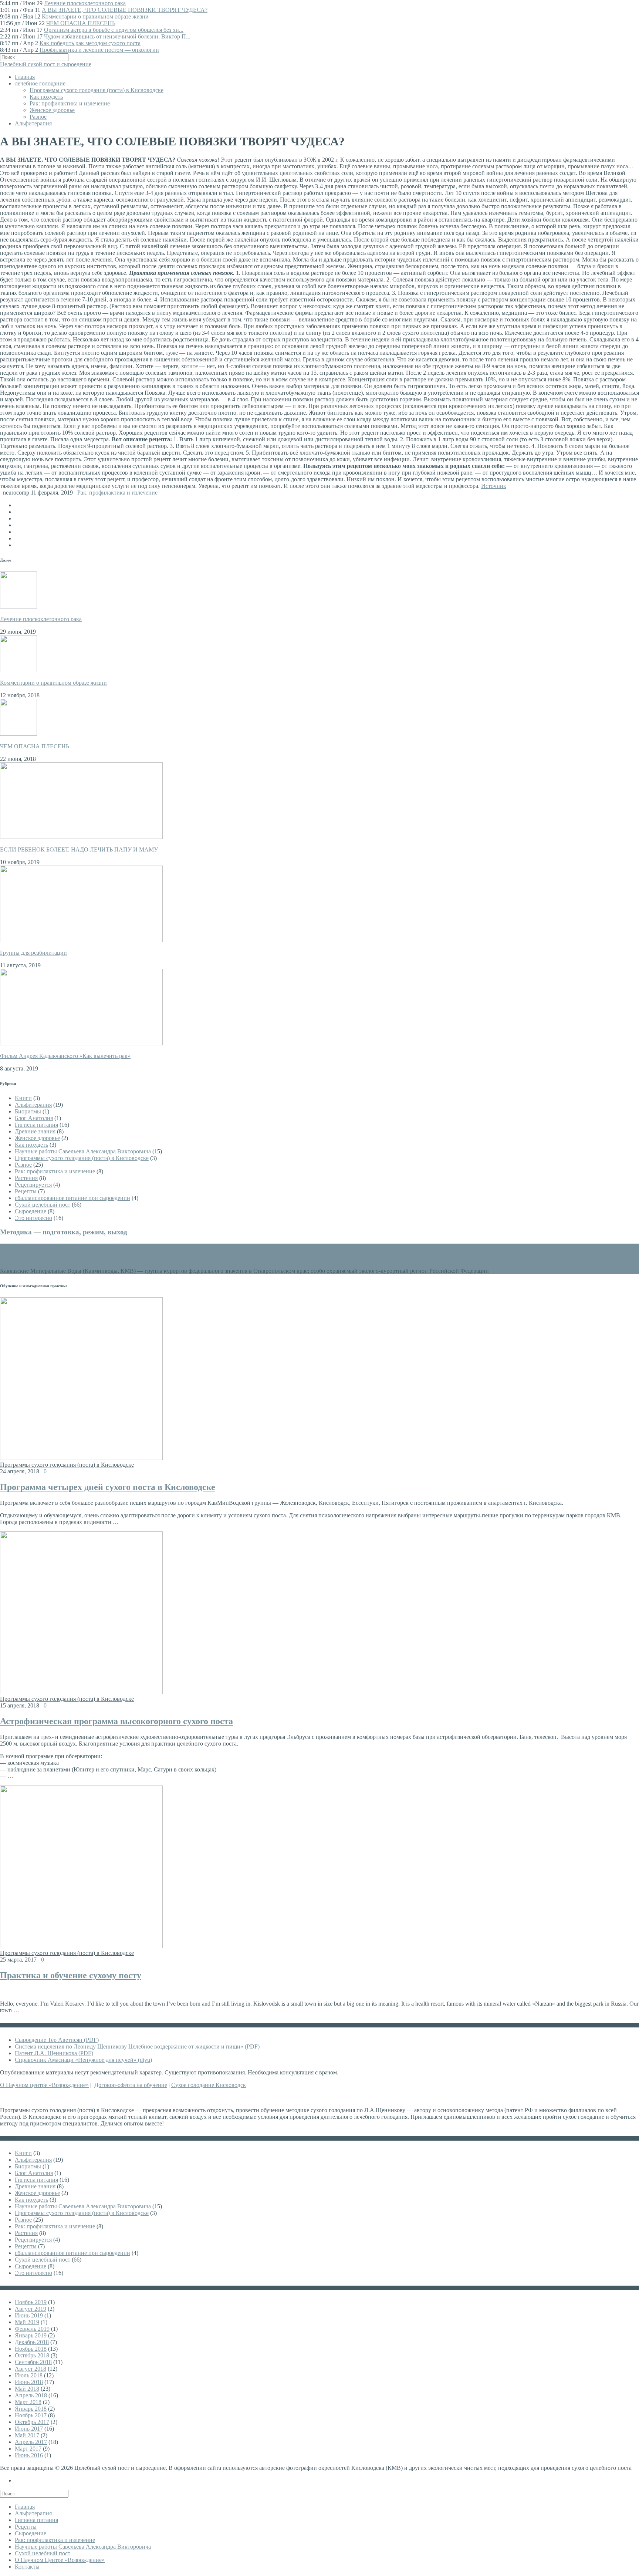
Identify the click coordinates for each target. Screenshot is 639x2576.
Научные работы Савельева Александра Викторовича (83, 1151)
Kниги (23, 1098)
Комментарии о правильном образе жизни (95, 16)
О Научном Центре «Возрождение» (60, 2560)
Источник (494, 486)
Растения (26, 1178)
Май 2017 (27, 2435)
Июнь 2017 (29, 2429)
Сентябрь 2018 (33, 2362)
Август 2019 (31, 2309)
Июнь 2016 (29, 2455)
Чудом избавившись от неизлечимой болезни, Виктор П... (117, 36)
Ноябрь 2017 (31, 2415)
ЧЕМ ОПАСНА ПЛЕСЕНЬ (81, 23)
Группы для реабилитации (33, 953)
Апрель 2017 (31, 2442)
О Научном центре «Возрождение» (44, 2085)
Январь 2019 (31, 2335)
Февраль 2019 (32, 2329)
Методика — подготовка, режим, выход (64, 1232)
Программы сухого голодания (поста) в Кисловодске (97, 90)
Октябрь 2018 (32, 2355)
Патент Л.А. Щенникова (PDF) (54, 2053)
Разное (38, 117)
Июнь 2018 (29, 2382)
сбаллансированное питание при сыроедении (72, 1198)
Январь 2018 (31, 2409)
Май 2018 (27, 2389)
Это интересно (33, 1218)
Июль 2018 (29, 2375)
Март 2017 (28, 2449)
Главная (25, 77)
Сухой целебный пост (43, 1205)
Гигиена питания (36, 1125)
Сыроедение (31, 1211)
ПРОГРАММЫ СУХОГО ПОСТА (68, 1248)
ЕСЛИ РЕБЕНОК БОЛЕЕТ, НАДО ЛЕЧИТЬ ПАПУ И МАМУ (79, 849)
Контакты (27, 2567)
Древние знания (35, 1131)
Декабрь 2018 (32, 2342)
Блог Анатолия (34, 1118)
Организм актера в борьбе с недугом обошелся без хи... (114, 30)
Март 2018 (28, 2402)
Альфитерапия (33, 123)
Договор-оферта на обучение (131, 2085)
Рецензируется (33, 1185)
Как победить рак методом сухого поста (90, 43)
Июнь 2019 (29, 2315)
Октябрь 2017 (32, 2422)
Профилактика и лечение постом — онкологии (99, 50)
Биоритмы (28, 1111)
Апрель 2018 (31, 2395)
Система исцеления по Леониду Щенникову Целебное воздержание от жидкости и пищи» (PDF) (137, 2046)
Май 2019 (27, 2322)
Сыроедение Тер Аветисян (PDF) (57, 2040)
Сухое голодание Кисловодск (209, 2085)
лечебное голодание (40, 83)
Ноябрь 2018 (31, 2349)
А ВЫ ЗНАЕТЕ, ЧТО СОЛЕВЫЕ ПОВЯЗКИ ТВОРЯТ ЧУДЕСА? (125, 10)
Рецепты (26, 1191)
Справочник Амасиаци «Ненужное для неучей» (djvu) (83, 2060)
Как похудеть (46, 97)
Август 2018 (31, 2369)
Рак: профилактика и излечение (70, 103)
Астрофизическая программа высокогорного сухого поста (116, 1721)
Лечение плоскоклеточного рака (85, 3)
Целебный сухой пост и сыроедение (46, 64)
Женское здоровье (52, 110)
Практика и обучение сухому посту (71, 1975)
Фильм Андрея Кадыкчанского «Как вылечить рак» (65, 1056)
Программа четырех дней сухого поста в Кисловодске (108, 1487)
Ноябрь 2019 (31, 2302)
